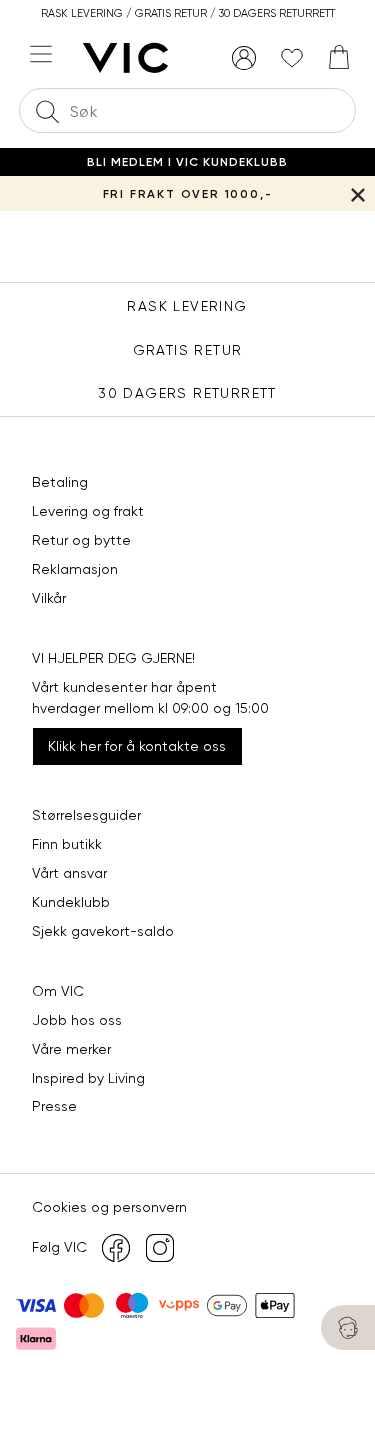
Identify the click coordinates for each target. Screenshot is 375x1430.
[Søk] (47, 110)
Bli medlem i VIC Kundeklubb (187, 162)
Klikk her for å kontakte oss (137, 746)
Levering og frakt (88, 511)
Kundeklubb (71, 902)
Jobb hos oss (77, 1020)
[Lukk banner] (357, 193)
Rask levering (187, 306)
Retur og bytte (81, 540)
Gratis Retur (188, 350)
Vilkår (49, 598)
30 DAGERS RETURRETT (187, 393)
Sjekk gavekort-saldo (103, 931)
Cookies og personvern (109, 1207)
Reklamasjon (75, 569)
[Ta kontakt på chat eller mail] (348, 1327)
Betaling (60, 482)
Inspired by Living (88, 1078)
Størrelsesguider (86, 815)
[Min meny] (244, 58)
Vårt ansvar (69, 873)
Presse (54, 1106)
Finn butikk (67, 844)
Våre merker (71, 1049)
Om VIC (58, 991)
